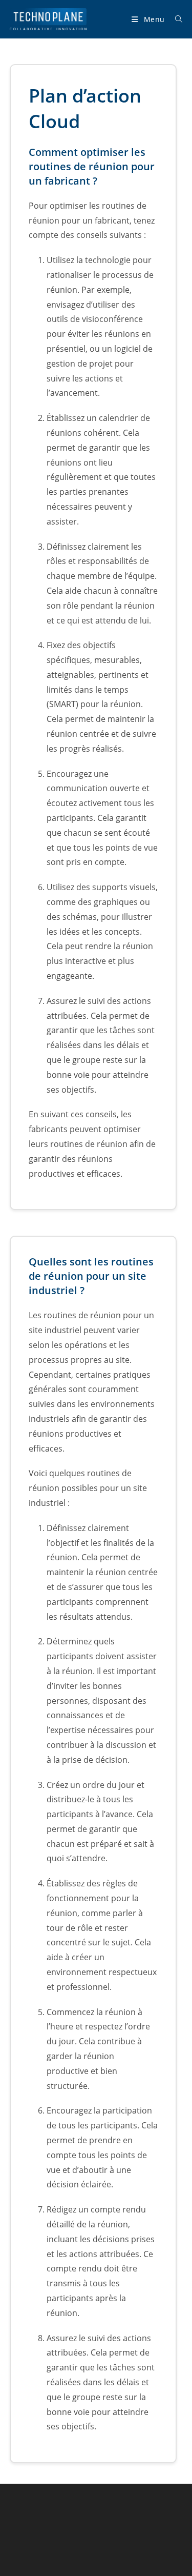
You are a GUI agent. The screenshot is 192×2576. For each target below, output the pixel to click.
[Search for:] (175, 19)
